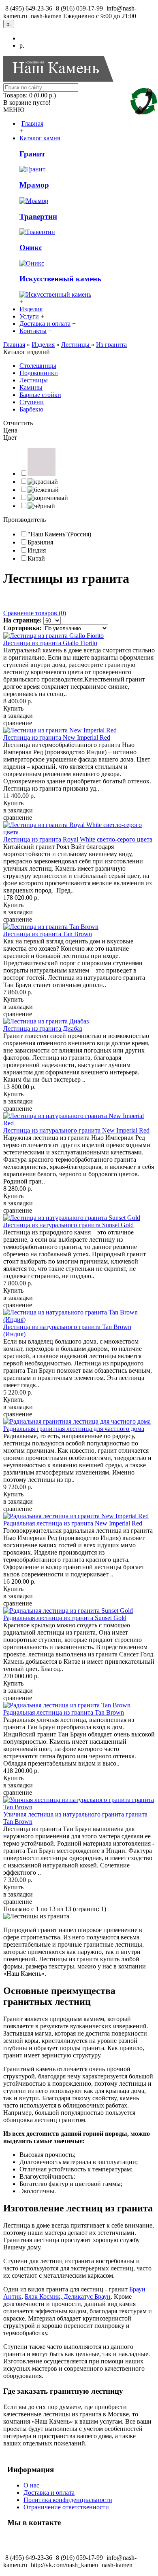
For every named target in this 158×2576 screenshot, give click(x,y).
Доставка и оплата (49, 2493)
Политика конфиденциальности (68, 2500)
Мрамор (34, 185)
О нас (31, 2485)
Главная (14, 345)
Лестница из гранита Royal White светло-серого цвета (78, 839)
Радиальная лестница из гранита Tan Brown (64, 1712)
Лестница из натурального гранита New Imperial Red (76, 1130)
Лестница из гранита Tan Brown (48, 934)
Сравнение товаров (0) (35, 613)
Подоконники (39, 373)
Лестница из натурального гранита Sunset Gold (68, 1225)
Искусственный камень (60, 279)
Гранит (32, 154)
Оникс (31, 248)
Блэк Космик (43, 2296)
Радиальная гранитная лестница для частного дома (74, 1429)
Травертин (38, 216)
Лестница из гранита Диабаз (43, 1029)
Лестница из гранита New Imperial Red (57, 737)
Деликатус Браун (86, 2296)
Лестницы (76, 345)
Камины (31, 387)
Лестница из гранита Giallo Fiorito (50, 643)
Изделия (43, 345)
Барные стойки (40, 395)
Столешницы (38, 366)
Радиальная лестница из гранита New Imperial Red (73, 1523)
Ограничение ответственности (66, 2507)
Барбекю (31, 409)
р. (22, 45)
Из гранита (111, 345)
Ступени (32, 402)
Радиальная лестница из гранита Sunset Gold (65, 1618)
